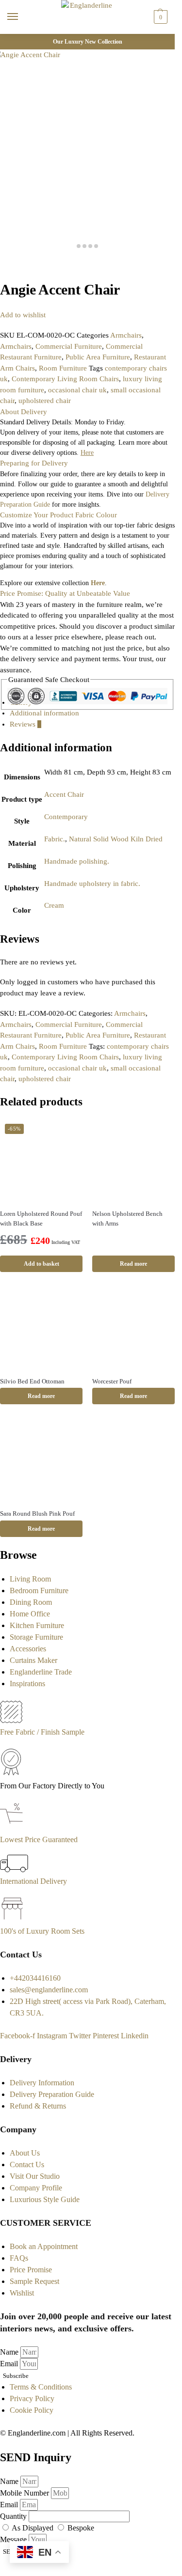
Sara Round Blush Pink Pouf (37, 1513)
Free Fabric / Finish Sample (42, 1732)
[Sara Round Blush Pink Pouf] (41, 1460)
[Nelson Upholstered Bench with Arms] (133, 1160)
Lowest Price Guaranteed (39, 1839)
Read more (133, 1264)
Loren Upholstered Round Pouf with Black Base (41, 1218)
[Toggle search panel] (10, 40)
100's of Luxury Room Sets (42, 1931)
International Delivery (33, 1881)
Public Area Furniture (98, 357)
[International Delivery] (14, 1870)
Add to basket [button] (41, 1264)
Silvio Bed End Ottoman (32, 1381)
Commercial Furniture (69, 346)
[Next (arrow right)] (11, 275)
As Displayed (33, 2528)
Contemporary (66, 817)
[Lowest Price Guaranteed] (13, 1828)
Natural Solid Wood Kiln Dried (116, 839)
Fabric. (55, 839)
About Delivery (24, 412)
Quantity (14, 2516)
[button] (159, 17)
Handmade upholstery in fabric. (92, 884)
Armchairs (126, 335)
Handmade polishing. (77, 861)
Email (10, 2364)
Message (14, 2539)
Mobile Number (25, 2493)
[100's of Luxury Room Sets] (12, 1919)
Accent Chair (64, 794)
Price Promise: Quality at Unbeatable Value (65, 593)
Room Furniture (63, 368)
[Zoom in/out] (26, 264)
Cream (54, 905)
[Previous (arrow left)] (3, 275)
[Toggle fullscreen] (18, 264)
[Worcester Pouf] (133, 1328)
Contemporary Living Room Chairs (65, 379)
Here (98, 583)
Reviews (25, 724)
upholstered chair (45, 401)
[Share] (11, 264)
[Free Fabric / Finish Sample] (11, 1720)
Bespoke (81, 2528)
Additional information (44, 713)
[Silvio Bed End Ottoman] (41, 1328)
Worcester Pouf (112, 1381)
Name (10, 2352)
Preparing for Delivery (34, 463)
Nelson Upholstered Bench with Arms (127, 1218)
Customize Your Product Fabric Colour (58, 515)
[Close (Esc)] (3, 264)
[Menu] (22, 17)
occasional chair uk (77, 390)
